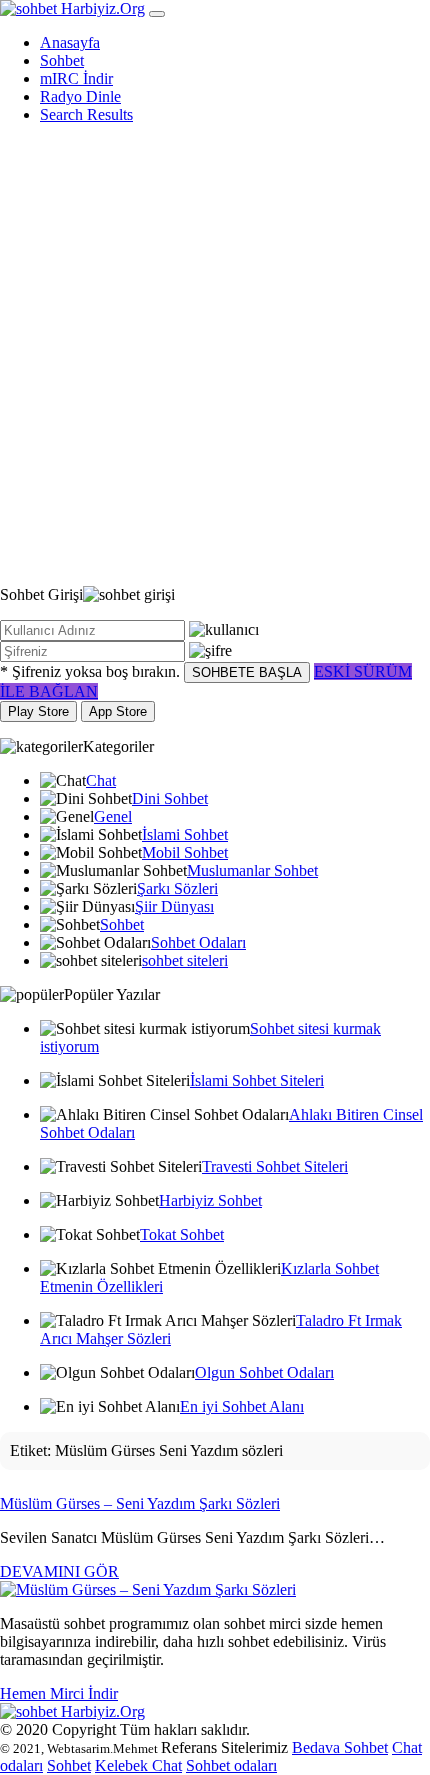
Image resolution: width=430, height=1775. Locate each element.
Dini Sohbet (170, 798)
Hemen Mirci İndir (59, 1693)
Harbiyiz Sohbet (210, 1200)
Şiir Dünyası (174, 906)
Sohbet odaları (231, 1765)
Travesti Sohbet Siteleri (275, 1166)
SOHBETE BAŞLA (247, 672)
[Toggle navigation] (157, 14)
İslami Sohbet (185, 834)
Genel (113, 816)
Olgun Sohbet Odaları (264, 1372)
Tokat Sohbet (182, 1234)
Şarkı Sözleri (177, 888)
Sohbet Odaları (198, 942)
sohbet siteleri (185, 960)
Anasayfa (70, 42)
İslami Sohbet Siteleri (257, 1080)
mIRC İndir (76, 78)
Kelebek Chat (138, 1765)
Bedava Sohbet (340, 1747)
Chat (101, 780)
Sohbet (62, 60)
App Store (118, 711)
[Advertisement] (215, 355)
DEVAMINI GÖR (59, 1571)
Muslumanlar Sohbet (252, 870)
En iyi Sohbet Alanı (242, 1406)
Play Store (38, 711)
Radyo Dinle (80, 96)
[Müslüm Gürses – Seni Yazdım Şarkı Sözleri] (148, 1589)
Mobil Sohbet (185, 852)
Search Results (86, 114)
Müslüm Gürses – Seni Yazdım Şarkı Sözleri (140, 1503)
